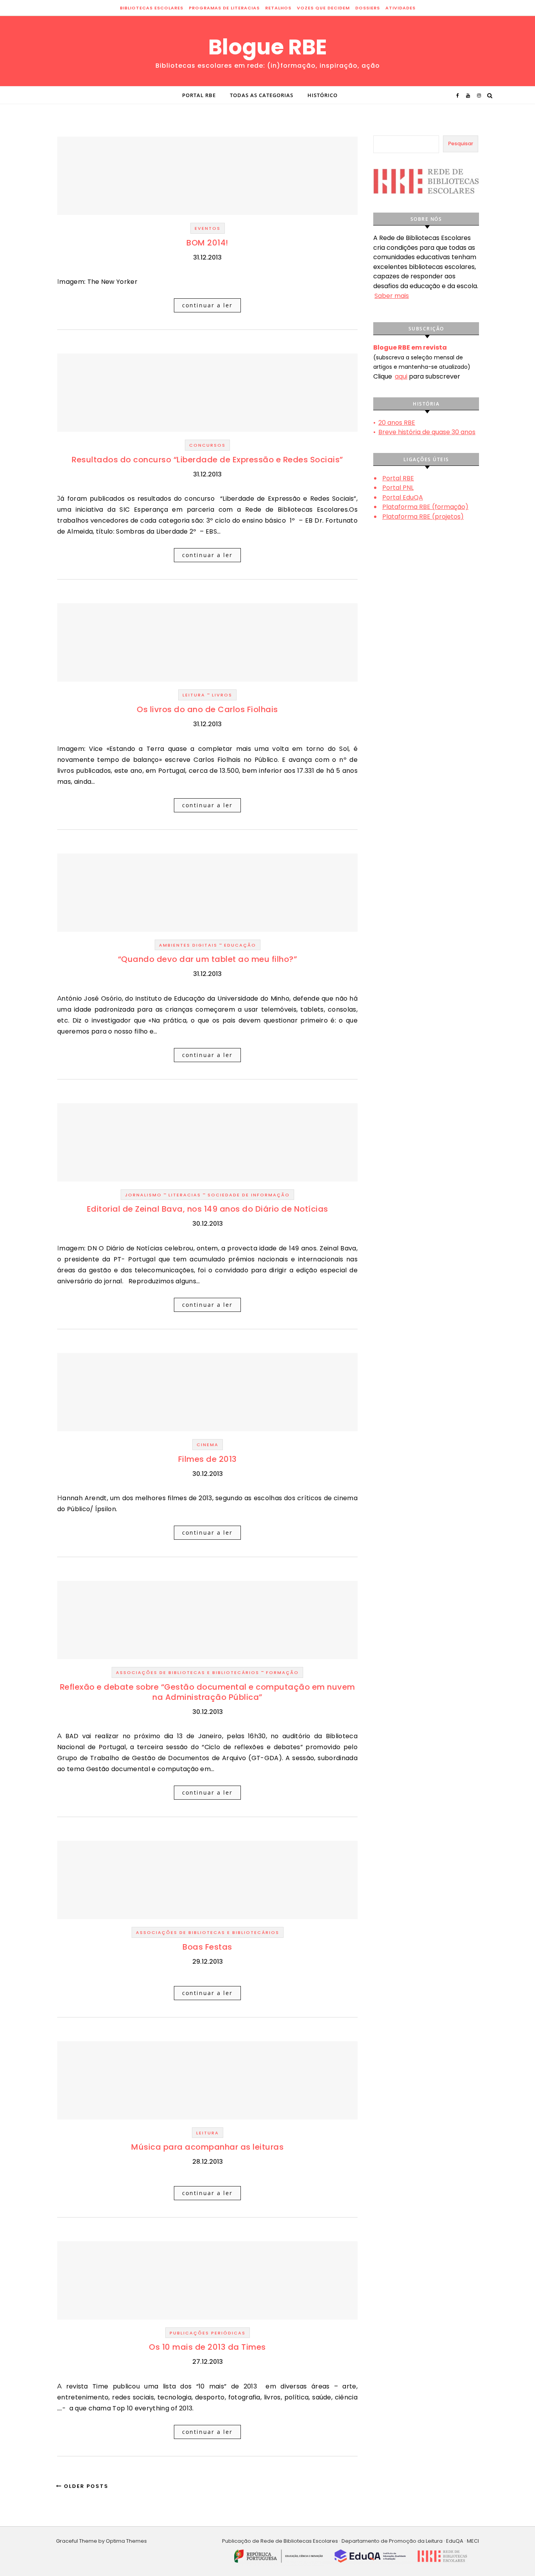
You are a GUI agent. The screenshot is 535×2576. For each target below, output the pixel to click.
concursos (207, 445)
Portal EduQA (403, 497)
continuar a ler (207, 305)
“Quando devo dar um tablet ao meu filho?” (208, 959)
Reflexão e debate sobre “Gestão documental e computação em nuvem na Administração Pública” (208, 1692)
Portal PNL (398, 488)
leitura (194, 695)
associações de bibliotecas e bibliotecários (188, 1672)
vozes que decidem (323, 8)
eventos (208, 228)
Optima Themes (126, 2541)
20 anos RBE (397, 423)
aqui (401, 376)
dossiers (368, 8)
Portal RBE (199, 95)
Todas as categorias (262, 95)
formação (282, 1672)
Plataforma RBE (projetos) (423, 517)
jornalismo (143, 1195)
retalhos (278, 8)
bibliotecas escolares (152, 8)
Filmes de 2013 (208, 1459)
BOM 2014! (207, 243)
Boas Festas (207, 1947)
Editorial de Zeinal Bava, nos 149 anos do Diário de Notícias (208, 1209)
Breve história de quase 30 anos (427, 432)
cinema (208, 1445)
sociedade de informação (249, 1195)
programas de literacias (224, 8)
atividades (400, 8)
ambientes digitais (188, 945)
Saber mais (392, 296)
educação (240, 945)
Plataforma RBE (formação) (425, 507)
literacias (185, 1195)
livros (222, 695)
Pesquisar (461, 143)
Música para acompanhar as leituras (207, 2147)
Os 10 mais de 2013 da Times (207, 2347)
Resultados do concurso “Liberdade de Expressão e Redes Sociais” (207, 460)
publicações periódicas (208, 2333)
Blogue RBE (268, 47)
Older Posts (85, 2486)
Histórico (323, 95)
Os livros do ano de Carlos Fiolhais (207, 709)
